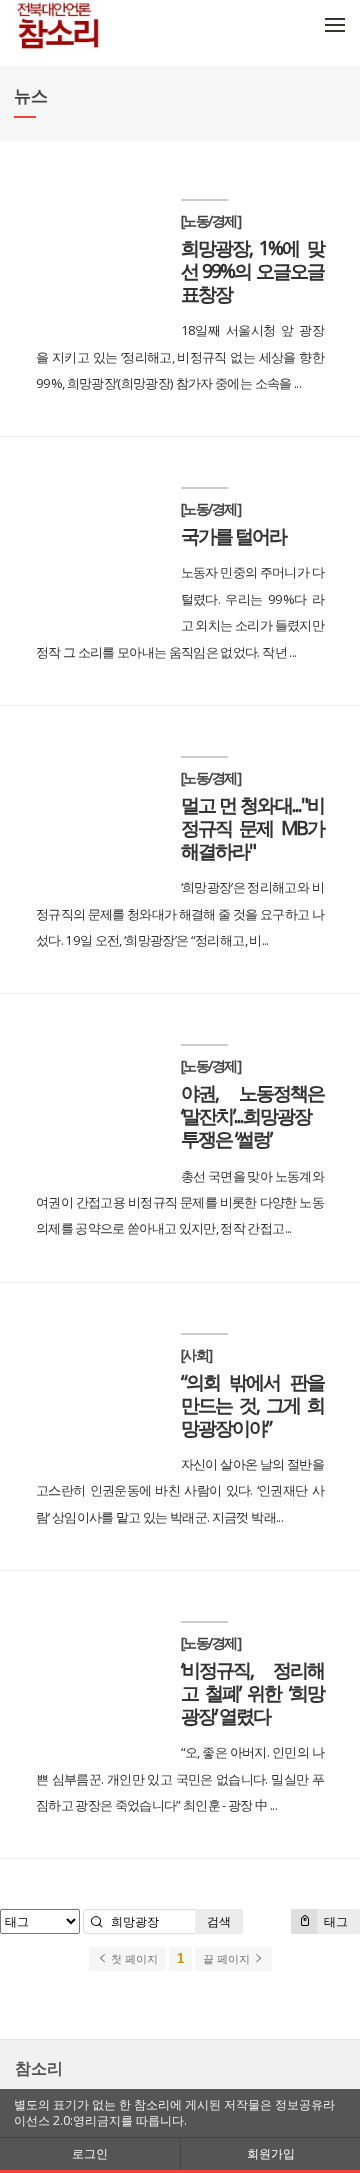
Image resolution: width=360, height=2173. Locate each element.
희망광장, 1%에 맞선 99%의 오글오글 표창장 (252, 270)
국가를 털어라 (234, 535)
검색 (219, 1921)
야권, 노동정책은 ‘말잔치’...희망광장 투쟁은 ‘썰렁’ (252, 1115)
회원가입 (271, 2153)
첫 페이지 (133, 1959)
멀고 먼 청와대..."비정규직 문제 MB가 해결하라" (252, 827)
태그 (334, 1921)
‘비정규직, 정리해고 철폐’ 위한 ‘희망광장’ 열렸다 (252, 1692)
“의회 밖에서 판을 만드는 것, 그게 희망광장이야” (252, 1404)
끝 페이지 (228, 1959)
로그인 (90, 2153)
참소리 (39, 2068)
